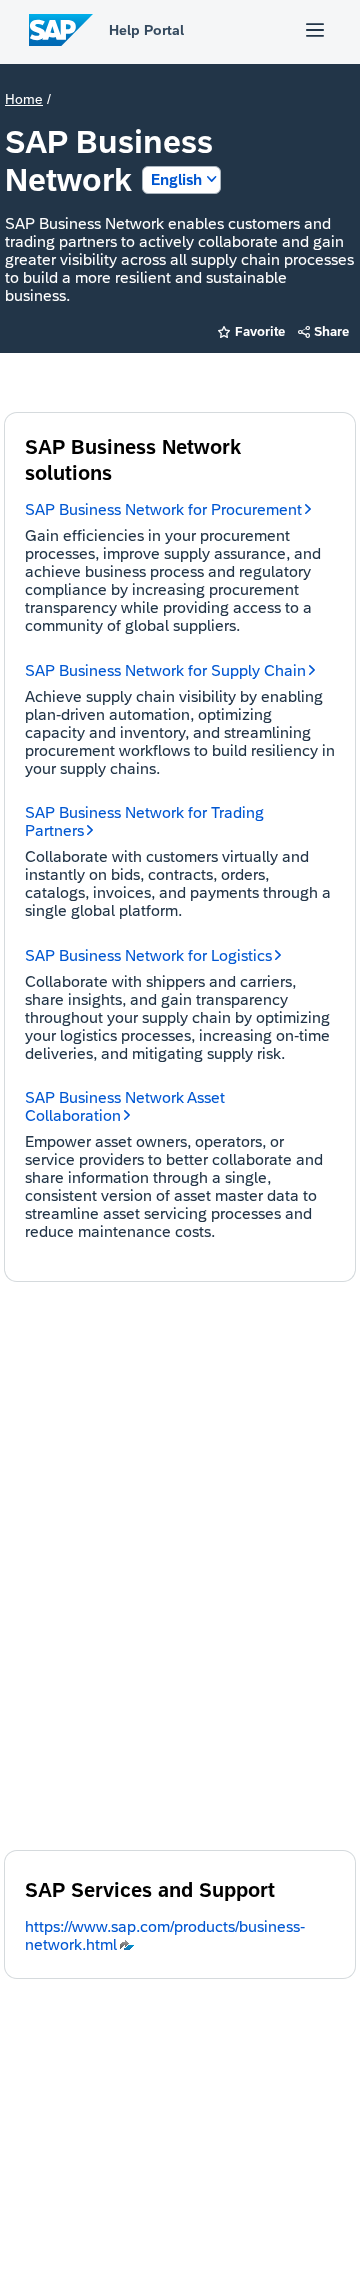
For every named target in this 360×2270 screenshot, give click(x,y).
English (176, 179)
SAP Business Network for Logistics (148, 955)
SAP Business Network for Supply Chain (165, 670)
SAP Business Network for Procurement (163, 509)
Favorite (251, 331)
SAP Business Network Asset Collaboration (125, 1106)
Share (324, 331)
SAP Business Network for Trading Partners (144, 821)
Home (24, 99)
